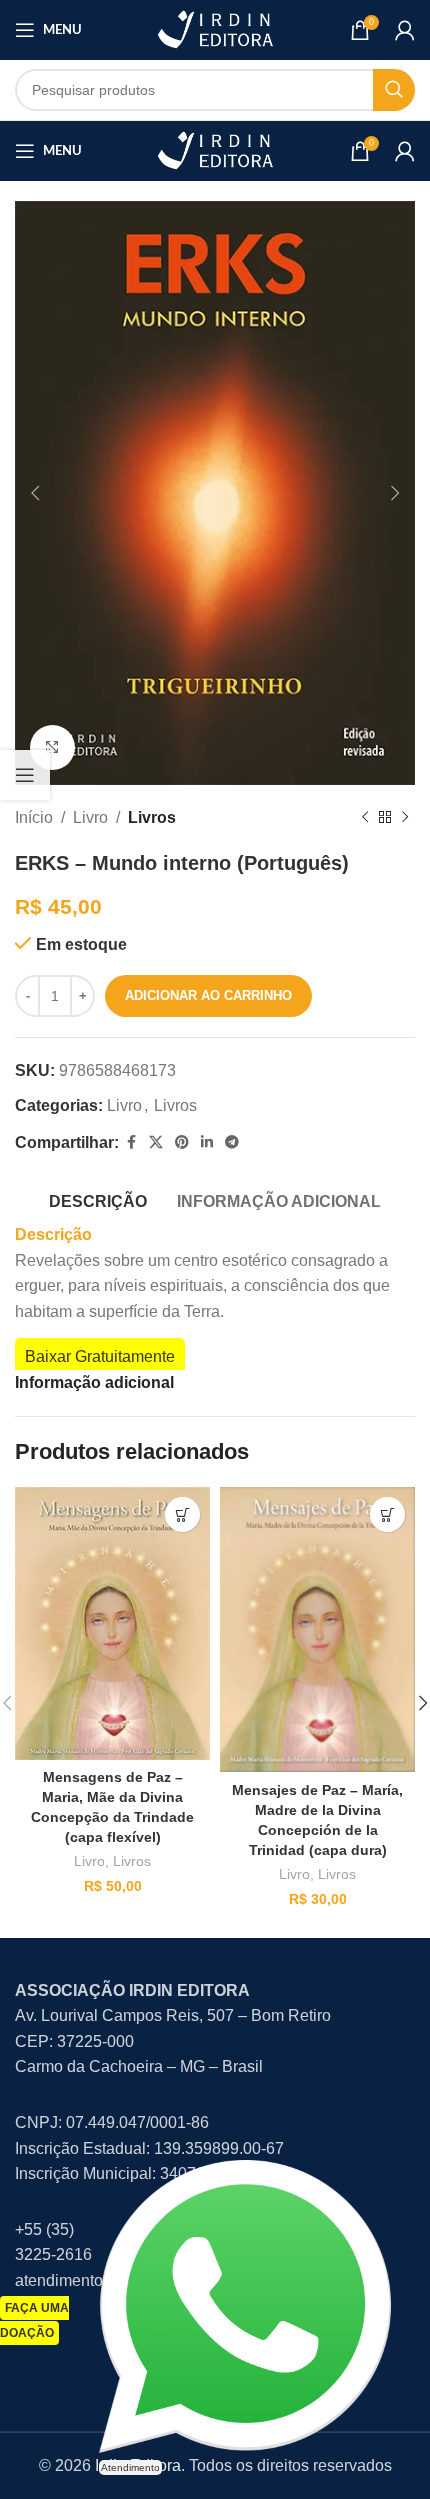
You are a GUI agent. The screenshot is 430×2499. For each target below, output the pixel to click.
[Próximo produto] (405, 818)
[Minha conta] (405, 30)
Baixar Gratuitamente (100, 1356)
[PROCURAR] (394, 90)
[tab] (98, 1199)
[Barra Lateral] (25, 775)
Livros (152, 817)
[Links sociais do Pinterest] (182, 1142)
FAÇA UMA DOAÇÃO (34, 2321)
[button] (35, 493)
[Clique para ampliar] (52, 747)
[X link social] (156, 1142)
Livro (90, 817)
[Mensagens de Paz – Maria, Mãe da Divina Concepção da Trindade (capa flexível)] (112, 1623)
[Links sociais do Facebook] (131, 1142)
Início (34, 817)
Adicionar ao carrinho (208, 995)
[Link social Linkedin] (207, 1142)
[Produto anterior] (365, 818)
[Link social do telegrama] (232, 1142)
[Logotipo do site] (215, 28)
